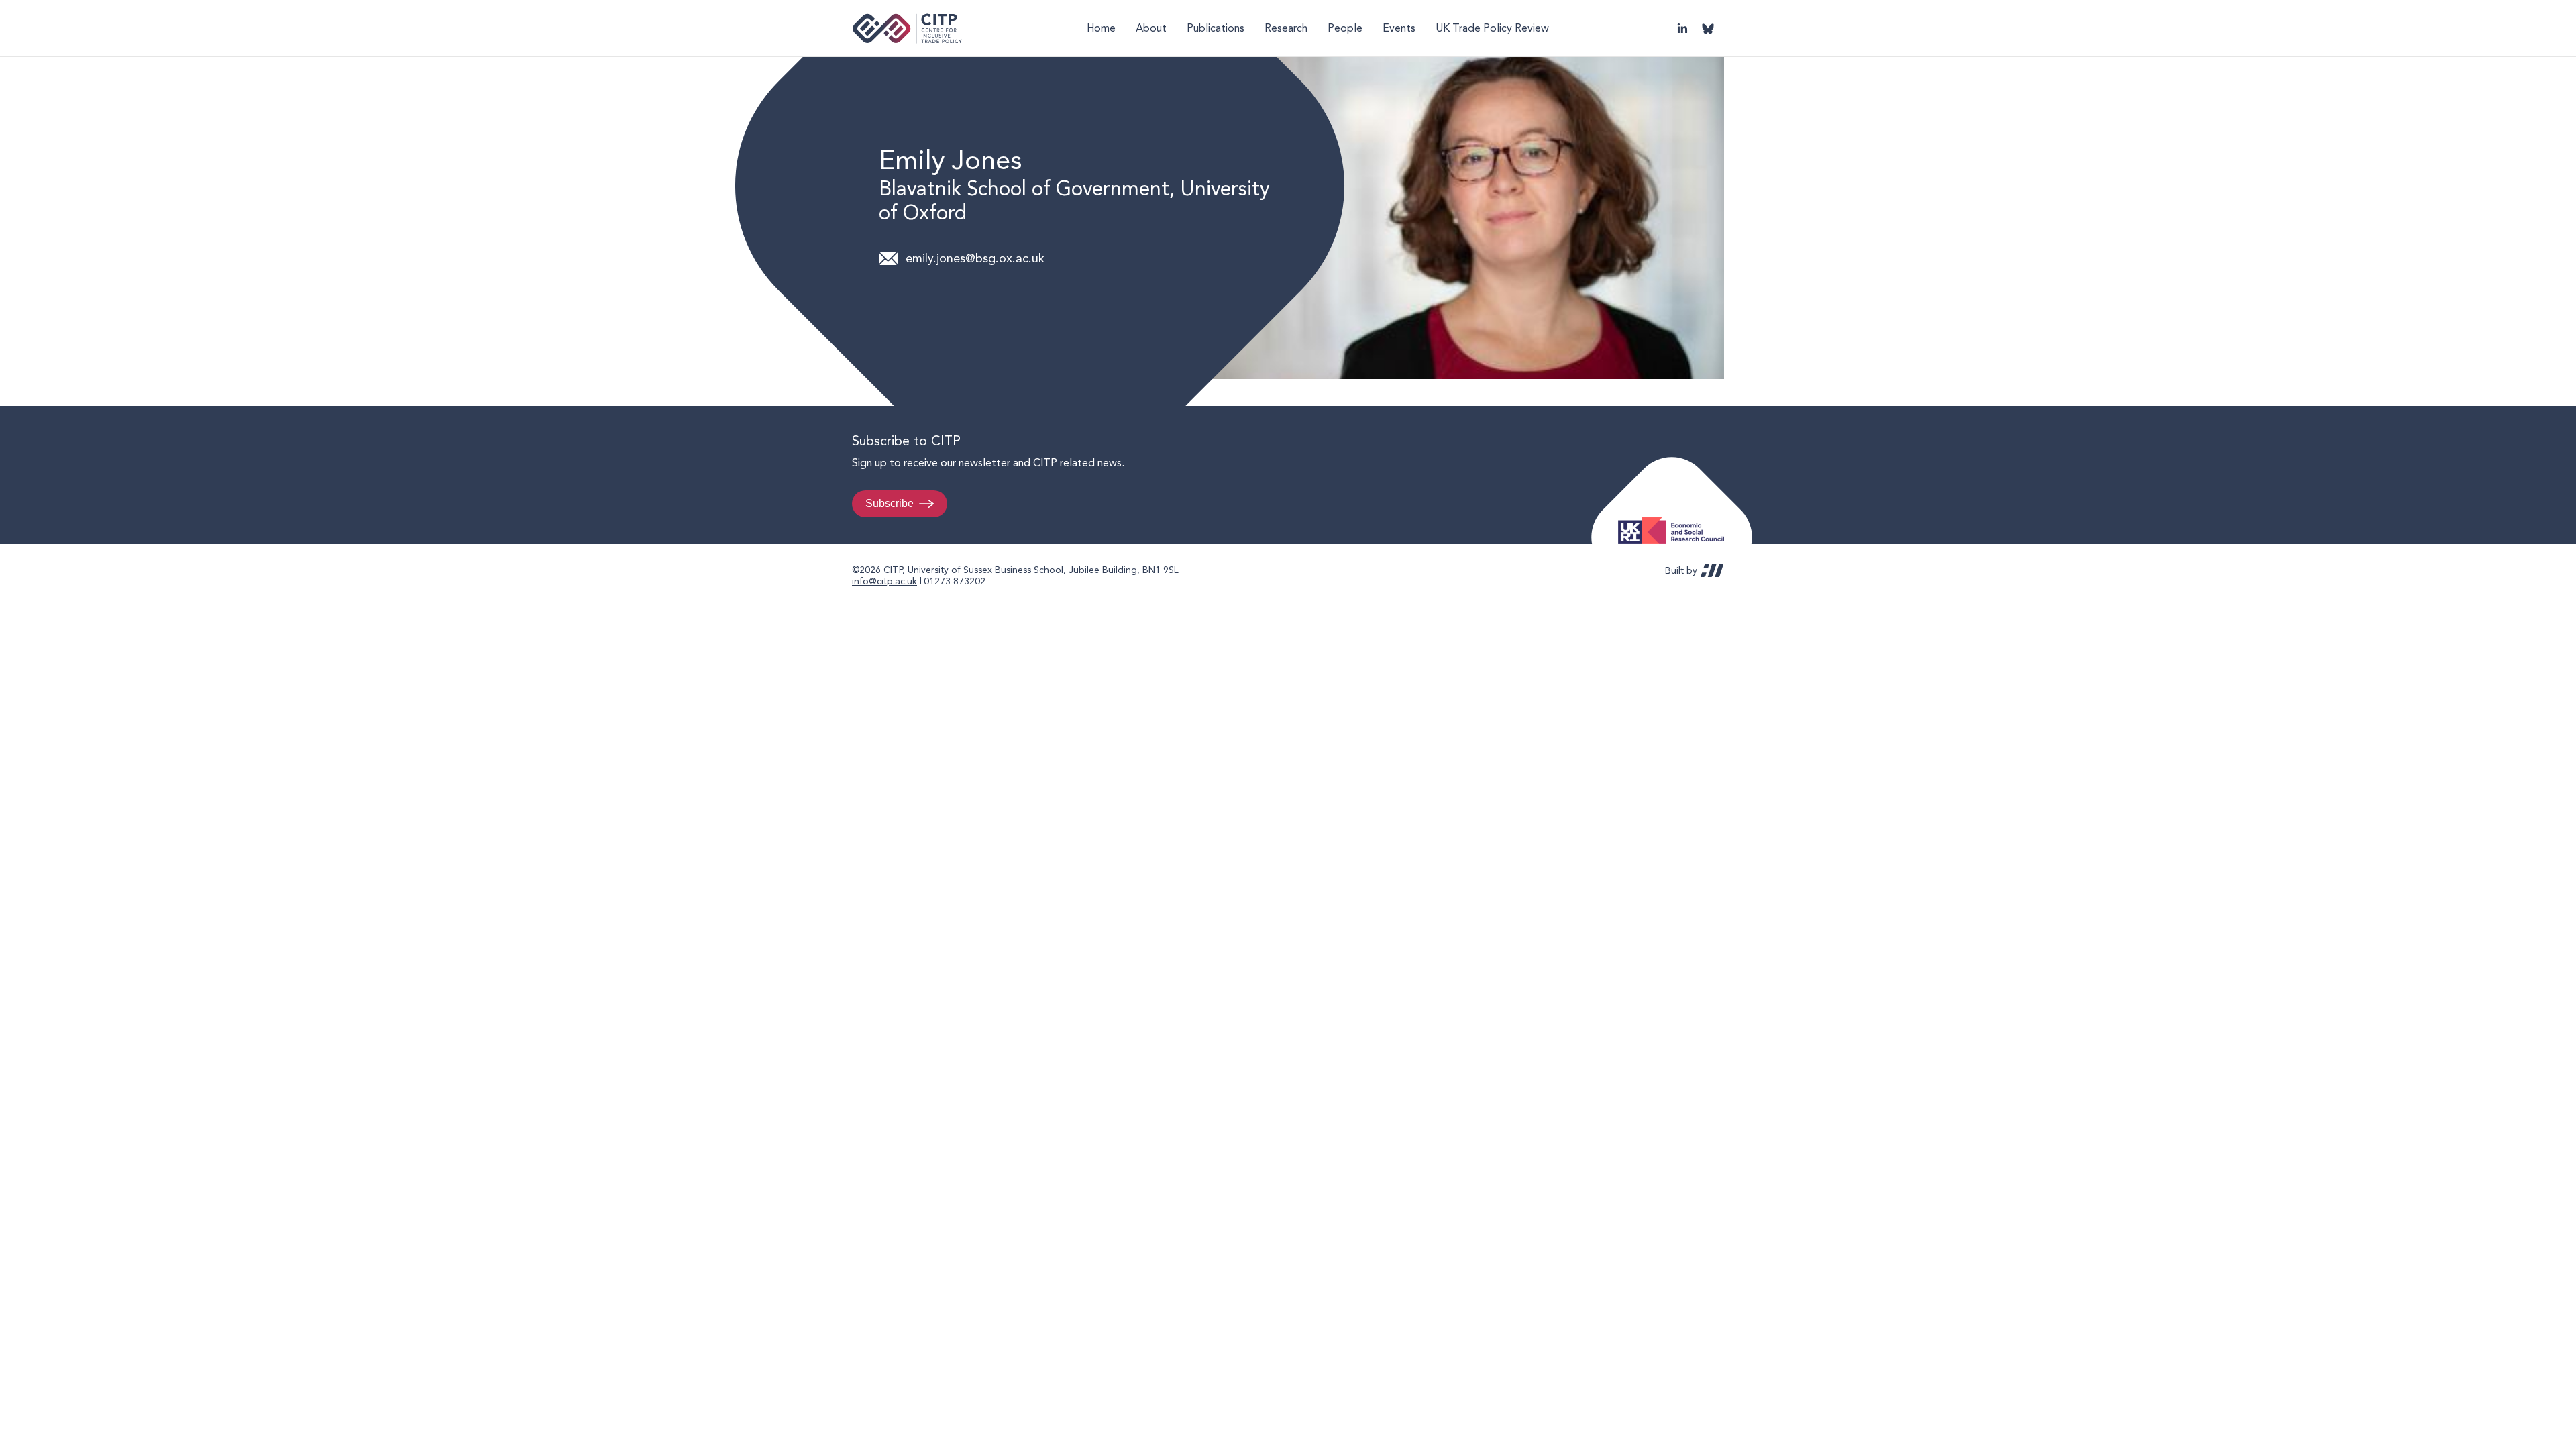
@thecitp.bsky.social (1708, 28)
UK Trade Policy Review (1492, 28)
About (1151, 28)
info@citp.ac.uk (884, 581)
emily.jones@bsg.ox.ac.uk (975, 258)
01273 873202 (955, 581)
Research (1286, 28)
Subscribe (890, 503)
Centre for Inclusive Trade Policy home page (907, 29)
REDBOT (1712, 570)
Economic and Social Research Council (1675, 520)
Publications (1216, 28)
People (1345, 28)
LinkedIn (1682, 28)
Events (1399, 28)
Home (1101, 28)
